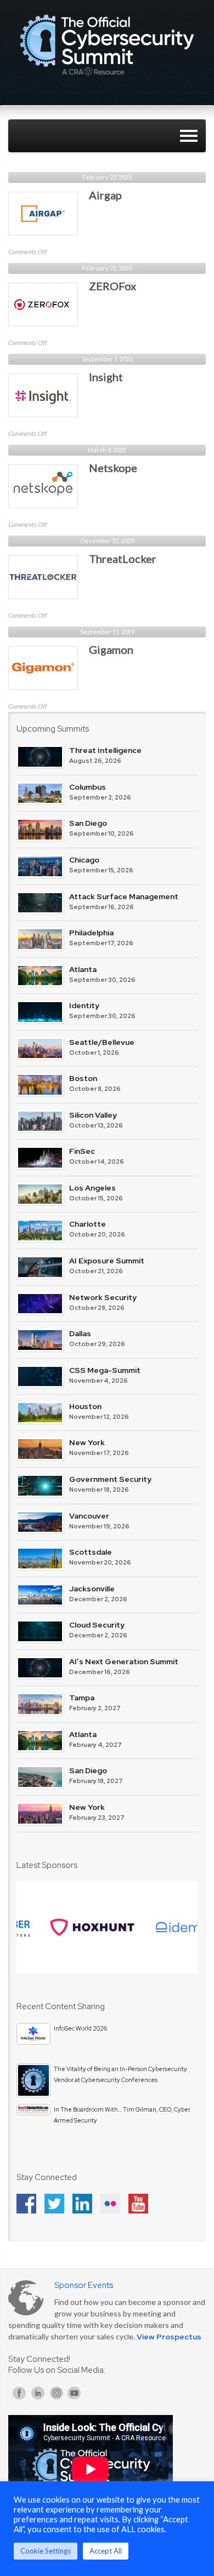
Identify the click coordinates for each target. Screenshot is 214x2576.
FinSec (82, 1151)
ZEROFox (112, 286)
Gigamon (111, 649)
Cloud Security (97, 1625)
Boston (83, 1078)
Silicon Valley (93, 1115)
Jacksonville (92, 1589)
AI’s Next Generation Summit (124, 1661)
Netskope (113, 468)
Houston (85, 1406)
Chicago (84, 860)
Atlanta (83, 969)
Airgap (105, 195)
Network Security (103, 1297)
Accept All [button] (106, 2551)
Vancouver (89, 1516)
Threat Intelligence (105, 750)
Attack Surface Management (124, 896)
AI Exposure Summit (107, 1261)
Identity (84, 1005)
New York (87, 1442)
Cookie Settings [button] (46, 2551)
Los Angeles (92, 1188)
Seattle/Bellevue (102, 1042)
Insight (106, 377)
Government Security (110, 1479)
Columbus (88, 787)
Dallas (80, 1333)
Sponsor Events (84, 2285)
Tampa (82, 1698)
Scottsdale (91, 1552)
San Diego (88, 823)
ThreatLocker (123, 559)
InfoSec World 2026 (80, 2028)
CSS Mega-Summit (105, 1370)
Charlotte (88, 1224)
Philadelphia (91, 933)
